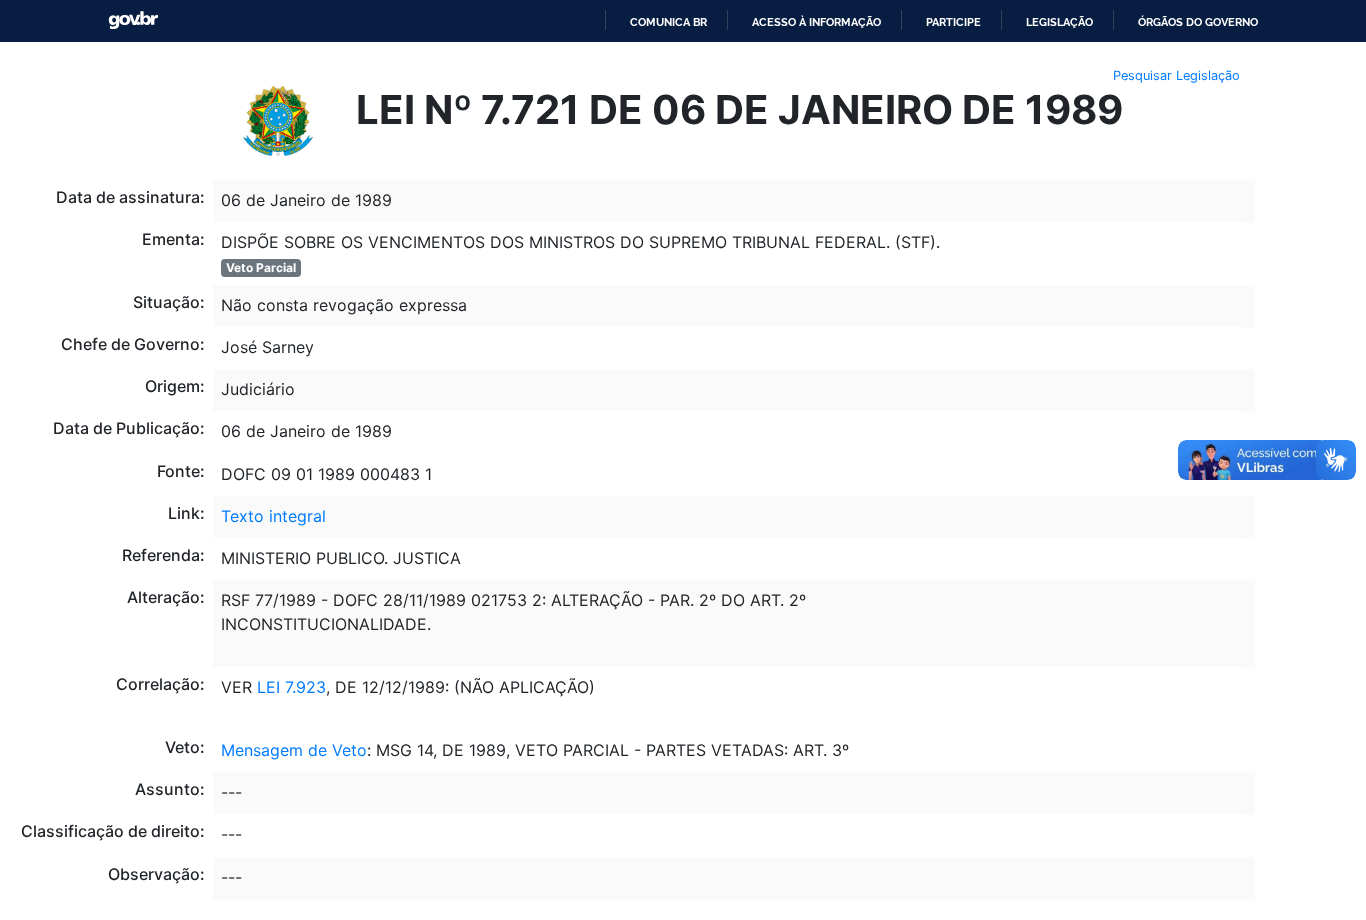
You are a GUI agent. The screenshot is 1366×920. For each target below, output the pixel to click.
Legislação (1059, 22)
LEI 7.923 (289, 687)
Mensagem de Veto (294, 750)
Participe (953, 22)
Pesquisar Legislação (1176, 75)
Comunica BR (668, 22)
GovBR (133, 20)
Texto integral (273, 516)
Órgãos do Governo (1198, 22)
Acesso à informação (816, 22)
